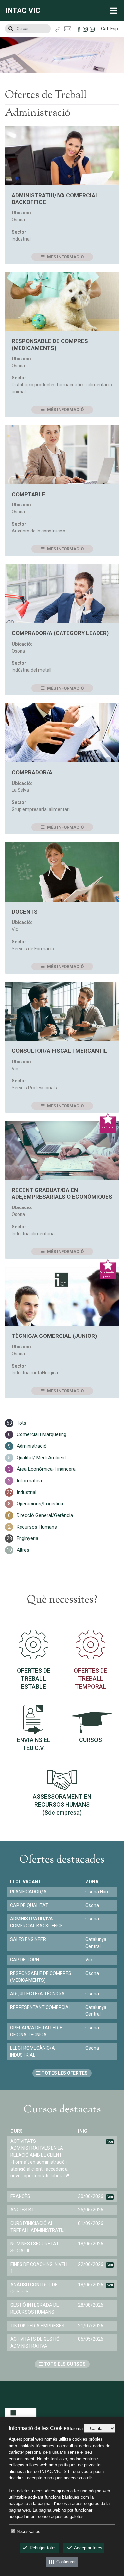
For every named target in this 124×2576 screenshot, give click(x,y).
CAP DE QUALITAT (29, 1905)
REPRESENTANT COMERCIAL (41, 2007)
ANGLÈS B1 (22, 2210)
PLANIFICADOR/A (28, 1892)
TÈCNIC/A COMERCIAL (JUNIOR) (54, 1336)
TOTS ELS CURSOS (64, 2364)
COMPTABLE (28, 494)
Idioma (76, 2428)
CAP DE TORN (24, 1960)
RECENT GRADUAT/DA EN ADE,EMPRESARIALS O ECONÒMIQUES (62, 1193)
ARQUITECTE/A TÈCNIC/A (37, 1994)
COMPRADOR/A (32, 772)
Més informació (65, 257)
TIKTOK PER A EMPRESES (37, 2326)
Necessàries (28, 2532)
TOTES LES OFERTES (64, 2073)
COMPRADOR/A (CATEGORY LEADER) (60, 633)
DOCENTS (25, 912)
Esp (114, 29)
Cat (105, 29)
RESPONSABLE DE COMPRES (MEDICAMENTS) (50, 344)
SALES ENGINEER (28, 1939)
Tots (21, 1423)
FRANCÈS (20, 2196)
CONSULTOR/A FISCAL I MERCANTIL (60, 1051)
